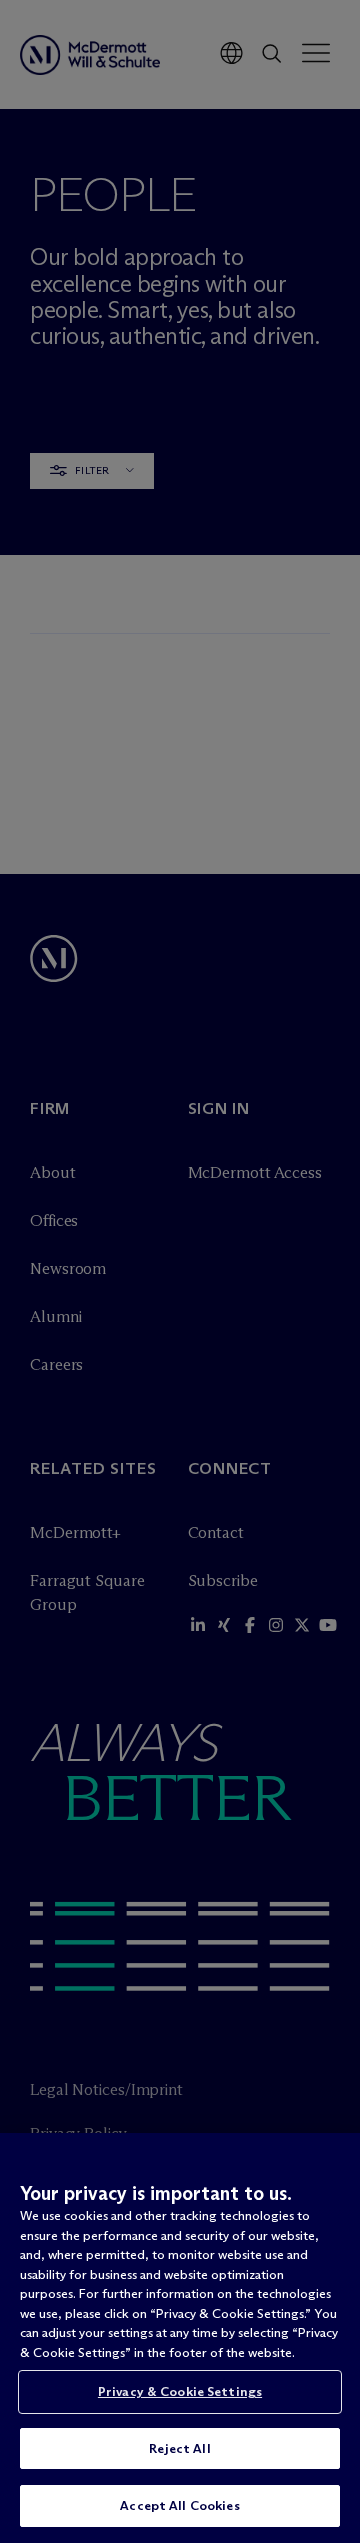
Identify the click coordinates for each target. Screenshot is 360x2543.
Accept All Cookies (179, 2505)
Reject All (179, 2448)
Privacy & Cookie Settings (180, 2391)
